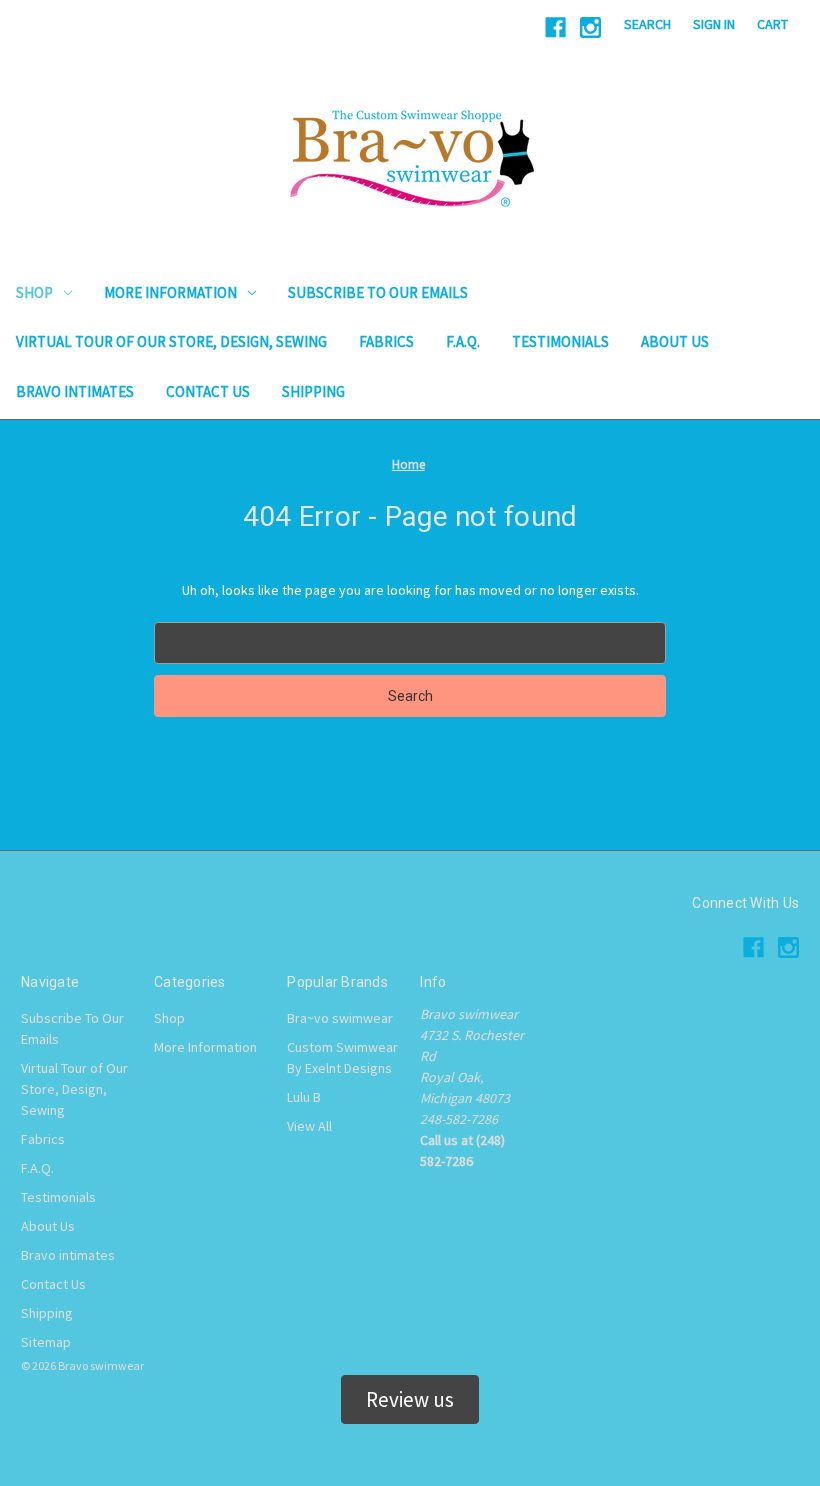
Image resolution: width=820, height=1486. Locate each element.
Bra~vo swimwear (340, 1018)
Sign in (714, 24)
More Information (170, 292)
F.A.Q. (463, 341)
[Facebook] (555, 27)
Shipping (313, 391)
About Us (675, 341)
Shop (34, 292)
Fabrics (386, 341)
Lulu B (304, 1097)
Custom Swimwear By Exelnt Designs (342, 1057)
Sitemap (46, 1342)
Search (647, 24)
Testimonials (560, 341)
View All (309, 1126)
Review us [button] (410, 1399)
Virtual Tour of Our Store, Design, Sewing (171, 341)
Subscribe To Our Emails (378, 292)
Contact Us (208, 391)
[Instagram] (590, 27)
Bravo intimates (75, 391)
